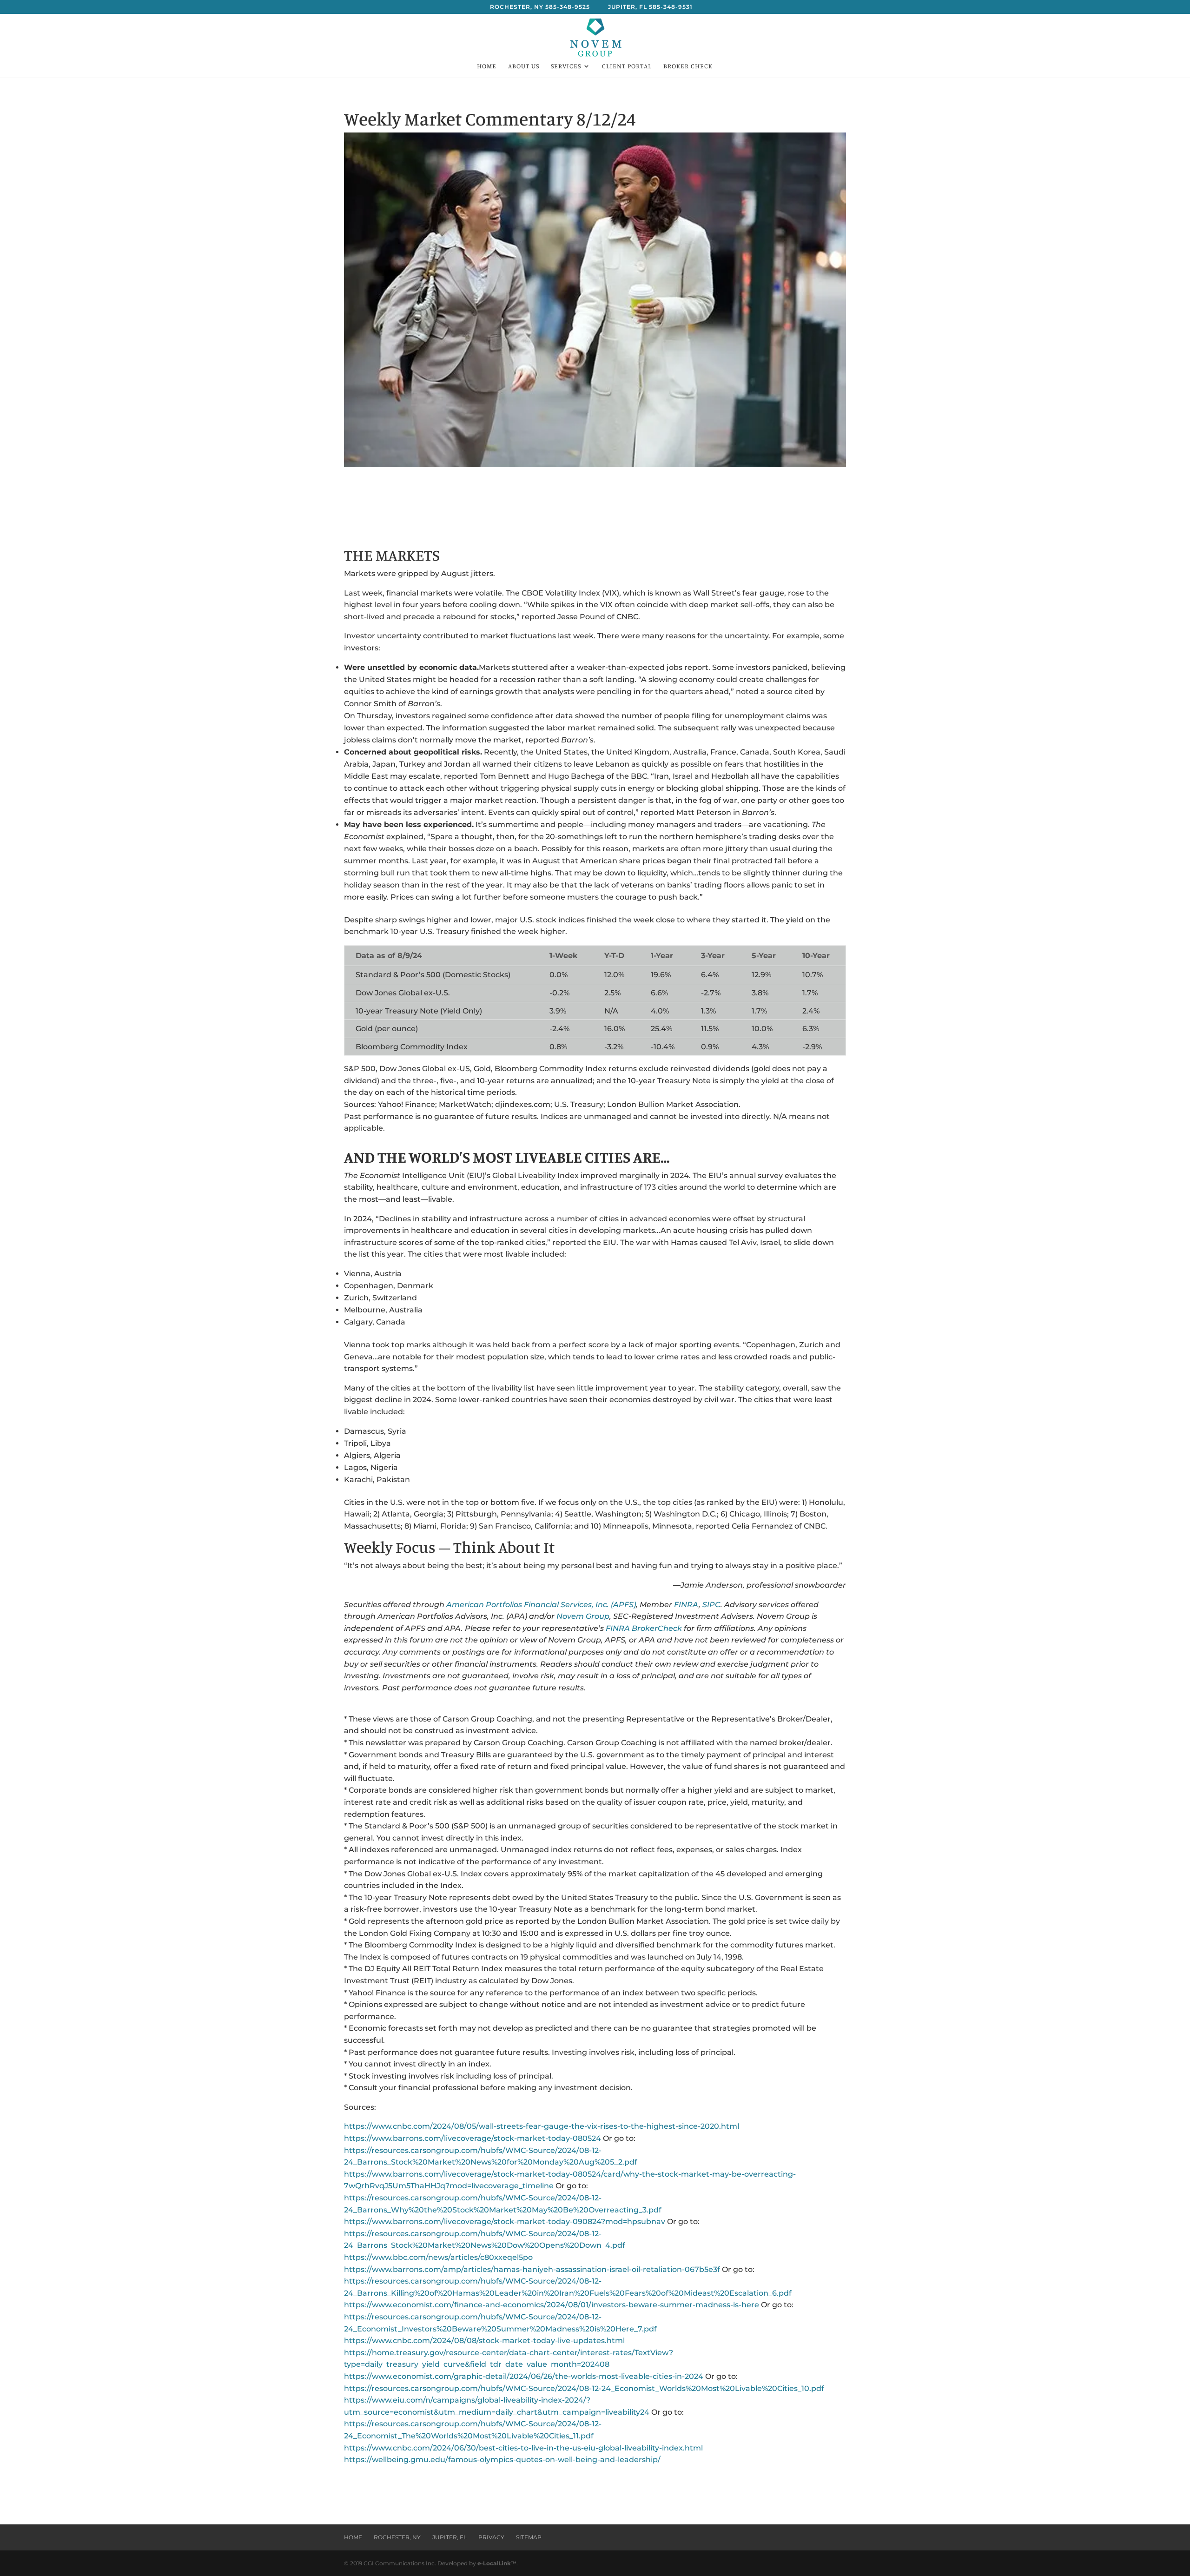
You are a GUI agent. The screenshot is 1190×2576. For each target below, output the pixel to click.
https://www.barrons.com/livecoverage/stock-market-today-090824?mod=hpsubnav (505, 2222)
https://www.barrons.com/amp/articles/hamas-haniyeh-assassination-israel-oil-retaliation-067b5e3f (532, 2269)
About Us (524, 66)
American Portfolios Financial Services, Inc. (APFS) (541, 1605)
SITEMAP (529, 2537)
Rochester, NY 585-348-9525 (540, 7)
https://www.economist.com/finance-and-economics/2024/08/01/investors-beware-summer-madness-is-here (552, 2305)
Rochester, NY (397, 2537)
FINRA (686, 1605)
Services (566, 66)
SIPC (711, 1605)
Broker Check (688, 66)
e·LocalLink (494, 2563)
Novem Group (583, 1616)
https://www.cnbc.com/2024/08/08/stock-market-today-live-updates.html (484, 2341)
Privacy (491, 2537)
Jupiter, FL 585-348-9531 (650, 7)
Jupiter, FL (450, 2537)
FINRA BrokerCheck (644, 1628)
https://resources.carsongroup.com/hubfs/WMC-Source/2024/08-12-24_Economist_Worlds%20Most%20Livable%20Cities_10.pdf (584, 2388)
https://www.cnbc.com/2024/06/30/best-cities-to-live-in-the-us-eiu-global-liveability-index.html (523, 2448)
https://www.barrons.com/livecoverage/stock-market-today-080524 (473, 2138)
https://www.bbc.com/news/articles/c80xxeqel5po (438, 2257)
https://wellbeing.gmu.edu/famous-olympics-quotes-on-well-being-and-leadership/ (502, 2460)
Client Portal (627, 66)
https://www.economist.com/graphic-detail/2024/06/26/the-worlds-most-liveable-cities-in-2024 (524, 2376)
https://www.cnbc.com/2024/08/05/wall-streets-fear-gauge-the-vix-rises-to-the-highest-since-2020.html (542, 2126)
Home (487, 66)
